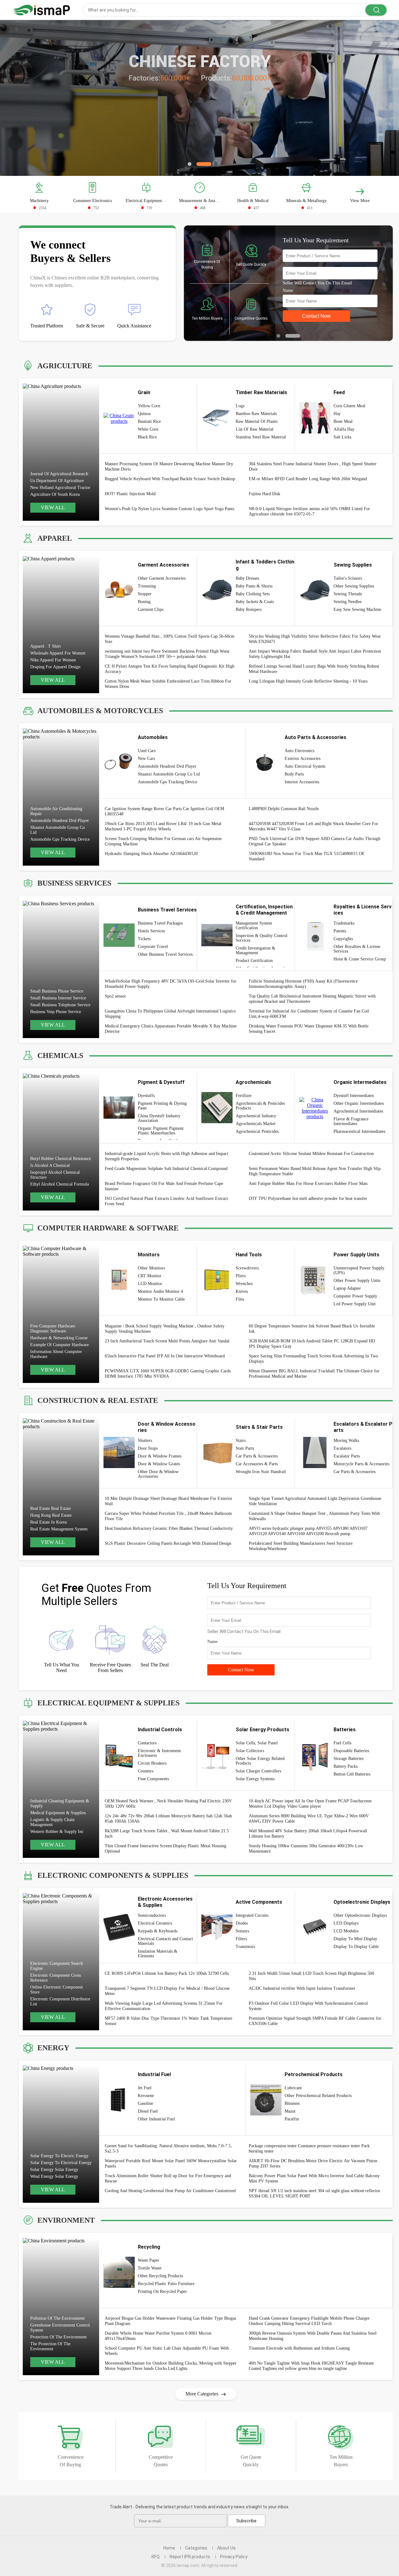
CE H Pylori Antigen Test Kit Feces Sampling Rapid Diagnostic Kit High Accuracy (170, 669)
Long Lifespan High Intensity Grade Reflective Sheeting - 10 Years (308, 681)
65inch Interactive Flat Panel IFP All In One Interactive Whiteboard (165, 1356)
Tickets (144, 939)
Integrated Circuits (252, 1915)
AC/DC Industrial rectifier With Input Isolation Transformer (302, 1988)
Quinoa (144, 414)
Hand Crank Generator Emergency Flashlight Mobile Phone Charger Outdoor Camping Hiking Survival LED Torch (309, 2321)
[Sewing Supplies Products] (315, 604)
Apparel (55, 538)
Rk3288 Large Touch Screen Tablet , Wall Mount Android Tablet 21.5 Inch (167, 1834)
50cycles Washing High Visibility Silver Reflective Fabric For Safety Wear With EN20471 (315, 639)
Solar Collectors (250, 1751)
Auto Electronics (299, 751)
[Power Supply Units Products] (315, 1294)
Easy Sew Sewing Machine (357, 609)
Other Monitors (151, 1268)
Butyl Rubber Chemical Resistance (61, 1159)
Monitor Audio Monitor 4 (160, 1291)
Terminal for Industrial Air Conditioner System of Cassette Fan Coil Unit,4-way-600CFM (309, 1014)
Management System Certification (254, 926)
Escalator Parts (347, 1456)
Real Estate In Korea (48, 1522)
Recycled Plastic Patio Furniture (166, 2284)
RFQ (156, 2557)
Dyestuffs (146, 1096)
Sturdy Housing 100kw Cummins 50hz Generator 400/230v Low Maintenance (306, 1849)
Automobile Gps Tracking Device (60, 839)
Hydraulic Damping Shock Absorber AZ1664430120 (151, 854)
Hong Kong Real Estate (51, 1515)
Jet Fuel (145, 2088)
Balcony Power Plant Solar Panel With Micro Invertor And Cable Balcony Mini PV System (314, 2178)
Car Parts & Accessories (257, 1456)
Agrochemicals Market (256, 1124)
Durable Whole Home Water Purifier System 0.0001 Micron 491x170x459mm (158, 2336)
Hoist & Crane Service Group (360, 959)
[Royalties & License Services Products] (315, 949)
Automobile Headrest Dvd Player (60, 821)
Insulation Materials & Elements (158, 1954)
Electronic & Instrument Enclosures (159, 1753)
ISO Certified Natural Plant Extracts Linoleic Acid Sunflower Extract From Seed (166, 1201)
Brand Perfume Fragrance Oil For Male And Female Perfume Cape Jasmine (164, 1186)
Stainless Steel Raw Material (261, 437)
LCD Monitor (150, 1284)
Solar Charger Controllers (258, 1771)
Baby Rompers (249, 609)
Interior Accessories (302, 782)
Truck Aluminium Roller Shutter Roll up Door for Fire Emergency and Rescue (168, 2178)
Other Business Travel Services (165, 954)
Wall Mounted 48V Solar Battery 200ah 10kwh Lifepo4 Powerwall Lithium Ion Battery (308, 1834)
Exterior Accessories (303, 759)
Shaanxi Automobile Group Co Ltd (58, 830)
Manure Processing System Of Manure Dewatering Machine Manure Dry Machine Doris (169, 466)
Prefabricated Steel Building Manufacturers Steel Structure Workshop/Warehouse (301, 1546)
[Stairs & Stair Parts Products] (217, 1466)
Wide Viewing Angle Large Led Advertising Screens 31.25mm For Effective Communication (164, 2006)
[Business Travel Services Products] (119, 949)
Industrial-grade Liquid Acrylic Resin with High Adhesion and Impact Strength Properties (166, 1156)
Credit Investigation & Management (255, 950)
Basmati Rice (149, 421)
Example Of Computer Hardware (60, 1345)
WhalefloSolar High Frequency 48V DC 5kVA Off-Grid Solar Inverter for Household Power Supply (171, 984)
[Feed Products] (315, 432)
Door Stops (148, 1448)
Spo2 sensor (115, 996)
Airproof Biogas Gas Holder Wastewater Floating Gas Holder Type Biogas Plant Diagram (170, 2321)
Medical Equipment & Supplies (58, 1813)
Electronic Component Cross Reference (55, 1978)
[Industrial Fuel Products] (119, 2114)
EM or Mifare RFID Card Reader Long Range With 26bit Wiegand (308, 479)
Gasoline (145, 2103)
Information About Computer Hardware (56, 1354)
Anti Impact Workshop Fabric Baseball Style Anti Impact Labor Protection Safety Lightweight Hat (315, 654)
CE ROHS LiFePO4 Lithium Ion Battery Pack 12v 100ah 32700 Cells (167, 1973)
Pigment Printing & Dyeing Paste (162, 1106)
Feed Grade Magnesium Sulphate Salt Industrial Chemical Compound (166, 1169)
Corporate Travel (153, 947)
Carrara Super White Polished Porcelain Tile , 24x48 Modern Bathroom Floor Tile (168, 1516)
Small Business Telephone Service (60, 1005)
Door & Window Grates (159, 1464)
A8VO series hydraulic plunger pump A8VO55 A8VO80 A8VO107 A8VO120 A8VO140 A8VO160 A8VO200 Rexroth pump (308, 1531)
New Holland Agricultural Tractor (60, 488)
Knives (242, 1291)
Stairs (241, 1440)
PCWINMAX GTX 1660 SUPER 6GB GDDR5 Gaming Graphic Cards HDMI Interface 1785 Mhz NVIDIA (168, 1374)
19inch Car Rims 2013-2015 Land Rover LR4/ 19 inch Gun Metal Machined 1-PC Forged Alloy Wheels (163, 826)
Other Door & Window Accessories (158, 1474)
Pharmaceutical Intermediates (359, 1131)
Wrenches (244, 1284)
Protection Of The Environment (58, 2337)
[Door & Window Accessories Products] (119, 1466)
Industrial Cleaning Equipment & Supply (60, 1803)
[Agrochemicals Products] (217, 1121)
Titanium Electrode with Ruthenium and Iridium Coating (299, 2348)
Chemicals (60, 1056)
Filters (241, 1939)
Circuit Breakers (152, 1763)
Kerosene (146, 2096)
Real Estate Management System (59, 1529)
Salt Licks (342, 437)
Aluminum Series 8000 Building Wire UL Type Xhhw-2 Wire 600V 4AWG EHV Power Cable (309, 1819)
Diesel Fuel (148, 2111)
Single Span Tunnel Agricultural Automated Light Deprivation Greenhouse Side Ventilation (315, 1501)
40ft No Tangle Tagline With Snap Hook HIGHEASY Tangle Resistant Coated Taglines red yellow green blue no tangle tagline (311, 2366)
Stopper (145, 594)
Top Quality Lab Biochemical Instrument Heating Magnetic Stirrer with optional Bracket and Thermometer (312, 999)
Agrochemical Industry (256, 1116)
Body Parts (294, 774)
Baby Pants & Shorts (254, 586)
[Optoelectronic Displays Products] (315, 1937)
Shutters (145, 1440)
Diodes (242, 1923)
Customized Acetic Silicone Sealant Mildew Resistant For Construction (311, 1154)
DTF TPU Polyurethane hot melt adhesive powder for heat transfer (308, 1199)
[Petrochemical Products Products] (266, 2114)
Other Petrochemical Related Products (318, 2096)
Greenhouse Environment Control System (60, 2328)
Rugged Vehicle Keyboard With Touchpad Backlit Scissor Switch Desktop (170, 479)
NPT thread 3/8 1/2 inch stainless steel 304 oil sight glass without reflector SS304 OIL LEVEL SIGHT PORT (315, 2193)
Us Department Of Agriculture (57, 481)
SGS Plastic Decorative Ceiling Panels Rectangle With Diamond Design (168, 1543)
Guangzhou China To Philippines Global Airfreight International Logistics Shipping (170, 1014)
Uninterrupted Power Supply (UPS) (359, 1270)
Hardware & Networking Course (59, 1338)
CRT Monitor (150, 1276)
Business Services (74, 883)
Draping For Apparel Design (55, 667)
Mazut (290, 2111)
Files (240, 1299)
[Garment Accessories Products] (119, 604)
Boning (144, 602)
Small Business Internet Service (58, 998)
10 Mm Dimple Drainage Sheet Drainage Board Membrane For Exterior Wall (168, 1501)
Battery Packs (346, 1766)
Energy (53, 2048)
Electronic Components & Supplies (113, 1875)
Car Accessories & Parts (257, 1464)
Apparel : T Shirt (46, 646)
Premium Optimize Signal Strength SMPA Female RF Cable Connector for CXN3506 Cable (315, 2021)
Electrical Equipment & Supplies (108, 1703)
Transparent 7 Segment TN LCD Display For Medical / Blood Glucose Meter (167, 1991)
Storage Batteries (349, 1759)
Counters (146, 1771)
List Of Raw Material (255, 429)
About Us (226, 2548)
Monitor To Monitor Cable (161, 1299)
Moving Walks (346, 1440)
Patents (340, 931)
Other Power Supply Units (357, 1281)
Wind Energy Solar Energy (54, 2176)
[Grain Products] (119, 421)
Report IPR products (190, 2557)
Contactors (147, 1743)
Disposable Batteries (351, 1751)
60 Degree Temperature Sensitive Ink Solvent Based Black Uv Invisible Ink (312, 1329)
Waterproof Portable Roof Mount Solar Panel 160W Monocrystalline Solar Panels (171, 2163)
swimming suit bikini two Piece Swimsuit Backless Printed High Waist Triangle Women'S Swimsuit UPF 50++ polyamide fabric (167, 654)
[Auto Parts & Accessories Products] (266, 777)
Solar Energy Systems (255, 1779)
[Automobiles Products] (119, 777)
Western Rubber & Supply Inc (57, 1832)
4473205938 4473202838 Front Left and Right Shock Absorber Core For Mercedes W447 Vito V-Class (313, 826)
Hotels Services (151, 931)
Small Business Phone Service (57, 991)
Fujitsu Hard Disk (264, 494)
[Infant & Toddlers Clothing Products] (217, 604)
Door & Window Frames (160, 1456)
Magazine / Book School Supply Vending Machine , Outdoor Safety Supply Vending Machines (165, 1329)
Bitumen (292, 2103)
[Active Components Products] (217, 1941)
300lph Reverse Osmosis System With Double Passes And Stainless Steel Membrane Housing (313, 2336)
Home (169, 2548)
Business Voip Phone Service (56, 1012)
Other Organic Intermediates (359, 1103)
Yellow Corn (149, 406)
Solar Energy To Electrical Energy (61, 2163)
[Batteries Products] (315, 1769)
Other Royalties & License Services (357, 949)
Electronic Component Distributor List (60, 2001)
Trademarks (344, 923)
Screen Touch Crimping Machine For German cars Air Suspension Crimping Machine (163, 841)
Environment (66, 2220)
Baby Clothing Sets (253, 594)
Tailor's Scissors (348, 578)
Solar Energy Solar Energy (54, 2170)
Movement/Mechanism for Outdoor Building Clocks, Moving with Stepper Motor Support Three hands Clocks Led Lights (171, 2366)
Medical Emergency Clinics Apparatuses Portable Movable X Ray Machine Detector (171, 1029)
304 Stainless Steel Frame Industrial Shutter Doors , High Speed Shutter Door (313, 466)
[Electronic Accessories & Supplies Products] (119, 1939)
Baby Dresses (247, 578)
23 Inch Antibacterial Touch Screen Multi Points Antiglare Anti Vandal (167, 1341)
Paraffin (292, 2119)
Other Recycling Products (160, 2276)
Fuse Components (153, 1779)
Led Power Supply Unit (355, 1304)
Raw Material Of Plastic (257, 421)
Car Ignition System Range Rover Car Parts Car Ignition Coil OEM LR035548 (164, 811)
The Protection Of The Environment (50, 2346)
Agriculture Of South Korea (55, 494)
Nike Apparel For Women (53, 660)
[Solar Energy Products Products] (217, 1769)
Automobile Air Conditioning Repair (56, 811)
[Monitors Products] (119, 1289)
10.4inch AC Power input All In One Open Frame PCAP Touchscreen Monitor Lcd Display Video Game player (310, 1804)
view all (53, 507)
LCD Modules (346, 1931)
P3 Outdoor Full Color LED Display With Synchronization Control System (308, 2006)
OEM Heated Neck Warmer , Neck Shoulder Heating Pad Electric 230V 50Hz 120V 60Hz (168, 1804)
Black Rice (147, 437)
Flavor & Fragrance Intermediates (351, 1121)
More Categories (202, 2394)
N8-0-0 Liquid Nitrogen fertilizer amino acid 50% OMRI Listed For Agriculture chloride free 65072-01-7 (309, 511)
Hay (337, 414)
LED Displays (346, 1923)
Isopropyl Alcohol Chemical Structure (55, 1175)
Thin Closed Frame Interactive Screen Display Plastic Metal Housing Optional (166, 1849)
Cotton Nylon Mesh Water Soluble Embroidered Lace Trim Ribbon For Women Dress (168, 684)
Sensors (242, 1931)
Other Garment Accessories (162, 578)
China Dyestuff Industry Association (159, 1118)
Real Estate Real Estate (50, 1508)
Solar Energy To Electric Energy (59, 2156)
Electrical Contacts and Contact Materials (165, 1941)
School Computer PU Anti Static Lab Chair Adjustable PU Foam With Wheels (167, 2351)
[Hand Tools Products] (217, 1289)
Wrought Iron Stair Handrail (261, 1472)
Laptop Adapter (347, 1288)
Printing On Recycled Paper (162, 2291)
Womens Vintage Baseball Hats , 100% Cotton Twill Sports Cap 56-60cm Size (170, 639)
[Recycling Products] (119, 2286)
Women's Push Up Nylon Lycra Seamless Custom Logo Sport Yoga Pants (169, 509)
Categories (196, 2548)
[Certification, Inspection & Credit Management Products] (217, 949)
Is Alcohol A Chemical (50, 1165)
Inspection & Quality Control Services (262, 938)
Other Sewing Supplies (354, 586)
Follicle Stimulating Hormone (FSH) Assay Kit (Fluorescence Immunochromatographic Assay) (303, 984)
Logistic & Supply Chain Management (52, 1822)
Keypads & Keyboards (158, 1931)
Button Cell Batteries (352, 1774)
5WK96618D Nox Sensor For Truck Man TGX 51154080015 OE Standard (307, 856)
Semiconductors (152, 1915)
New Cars (146, 759)
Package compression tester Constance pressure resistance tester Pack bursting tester (309, 2148)
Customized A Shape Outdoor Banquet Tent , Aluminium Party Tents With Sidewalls (314, 1516)
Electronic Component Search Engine (57, 1966)
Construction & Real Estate (98, 1400)
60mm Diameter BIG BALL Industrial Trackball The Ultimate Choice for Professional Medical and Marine (314, 1374)
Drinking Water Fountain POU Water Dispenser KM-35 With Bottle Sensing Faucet (309, 1029)
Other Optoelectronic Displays (360, 1915)
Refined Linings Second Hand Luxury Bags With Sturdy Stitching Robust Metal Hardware (314, 669)
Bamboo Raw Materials (256, 414)
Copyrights (343, 939)
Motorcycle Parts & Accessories (361, 1464)
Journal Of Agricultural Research (59, 474)
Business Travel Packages (160, 923)
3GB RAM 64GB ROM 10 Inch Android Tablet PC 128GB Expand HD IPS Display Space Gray (312, 1344)
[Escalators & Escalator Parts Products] (315, 1466)
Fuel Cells (342, 1743)
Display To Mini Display (355, 1939)
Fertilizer (244, 1096)
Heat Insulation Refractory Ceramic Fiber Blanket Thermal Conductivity (169, 1528)
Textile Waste (150, 2268)
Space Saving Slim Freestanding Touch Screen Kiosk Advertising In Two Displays (313, 1359)
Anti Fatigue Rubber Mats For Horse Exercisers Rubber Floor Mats (308, 1184)
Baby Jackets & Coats (255, 602)
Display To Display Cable (356, 1947)
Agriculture (65, 366)
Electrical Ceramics (155, 1923)
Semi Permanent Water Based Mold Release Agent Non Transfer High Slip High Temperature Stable (315, 1171)
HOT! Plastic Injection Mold (130, 494)
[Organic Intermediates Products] (315, 1116)
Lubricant (293, 2088)
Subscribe (246, 2521)
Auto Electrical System (305, 766)
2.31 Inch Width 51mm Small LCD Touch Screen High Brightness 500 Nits (311, 1976)
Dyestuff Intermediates (354, 1096)
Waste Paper (149, 2260)
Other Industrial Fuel (156, 2119)
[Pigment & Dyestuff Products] (119, 1121)
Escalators (342, 1448)
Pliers (241, 1276)
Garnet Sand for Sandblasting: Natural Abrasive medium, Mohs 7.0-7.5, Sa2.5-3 (168, 2148)
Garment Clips (151, 609)
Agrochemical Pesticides (257, 1131)
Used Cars (147, 751)
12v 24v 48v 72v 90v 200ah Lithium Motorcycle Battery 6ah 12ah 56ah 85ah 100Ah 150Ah (168, 1819)
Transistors (245, 1947)
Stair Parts (245, 1448)
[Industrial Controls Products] (119, 1769)
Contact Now (241, 1670)
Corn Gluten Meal (349, 406)
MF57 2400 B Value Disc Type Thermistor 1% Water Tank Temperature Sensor (168, 2021)
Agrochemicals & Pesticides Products (260, 1106)
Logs (240, 406)
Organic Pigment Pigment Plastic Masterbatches (161, 1131)
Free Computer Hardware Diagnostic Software (53, 1329)
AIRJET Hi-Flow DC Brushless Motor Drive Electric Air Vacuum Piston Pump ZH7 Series (313, 2163)
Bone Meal (343, 421)
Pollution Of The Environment (58, 2318)
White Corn (148, 429)
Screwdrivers (247, 1268)
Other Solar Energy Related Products (260, 1761)
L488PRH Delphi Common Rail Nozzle (284, 809)
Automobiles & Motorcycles (100, 711)
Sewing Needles (348, 602)
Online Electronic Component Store (57, 1990)
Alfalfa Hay (344, 429)
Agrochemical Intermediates (358, 1111)
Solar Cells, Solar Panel (257, 1743)
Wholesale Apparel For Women (58, 653)
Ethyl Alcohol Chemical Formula (60, 1184)
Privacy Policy (234, 2557)
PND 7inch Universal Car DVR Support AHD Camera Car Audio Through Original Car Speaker (315, 841)
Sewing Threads (348, 594)
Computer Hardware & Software (108, 1228)
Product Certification (254, 961)
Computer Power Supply (355, 1296)
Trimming (147, 586)
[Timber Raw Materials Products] (217, 432)
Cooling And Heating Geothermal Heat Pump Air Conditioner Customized (170, 2191)
